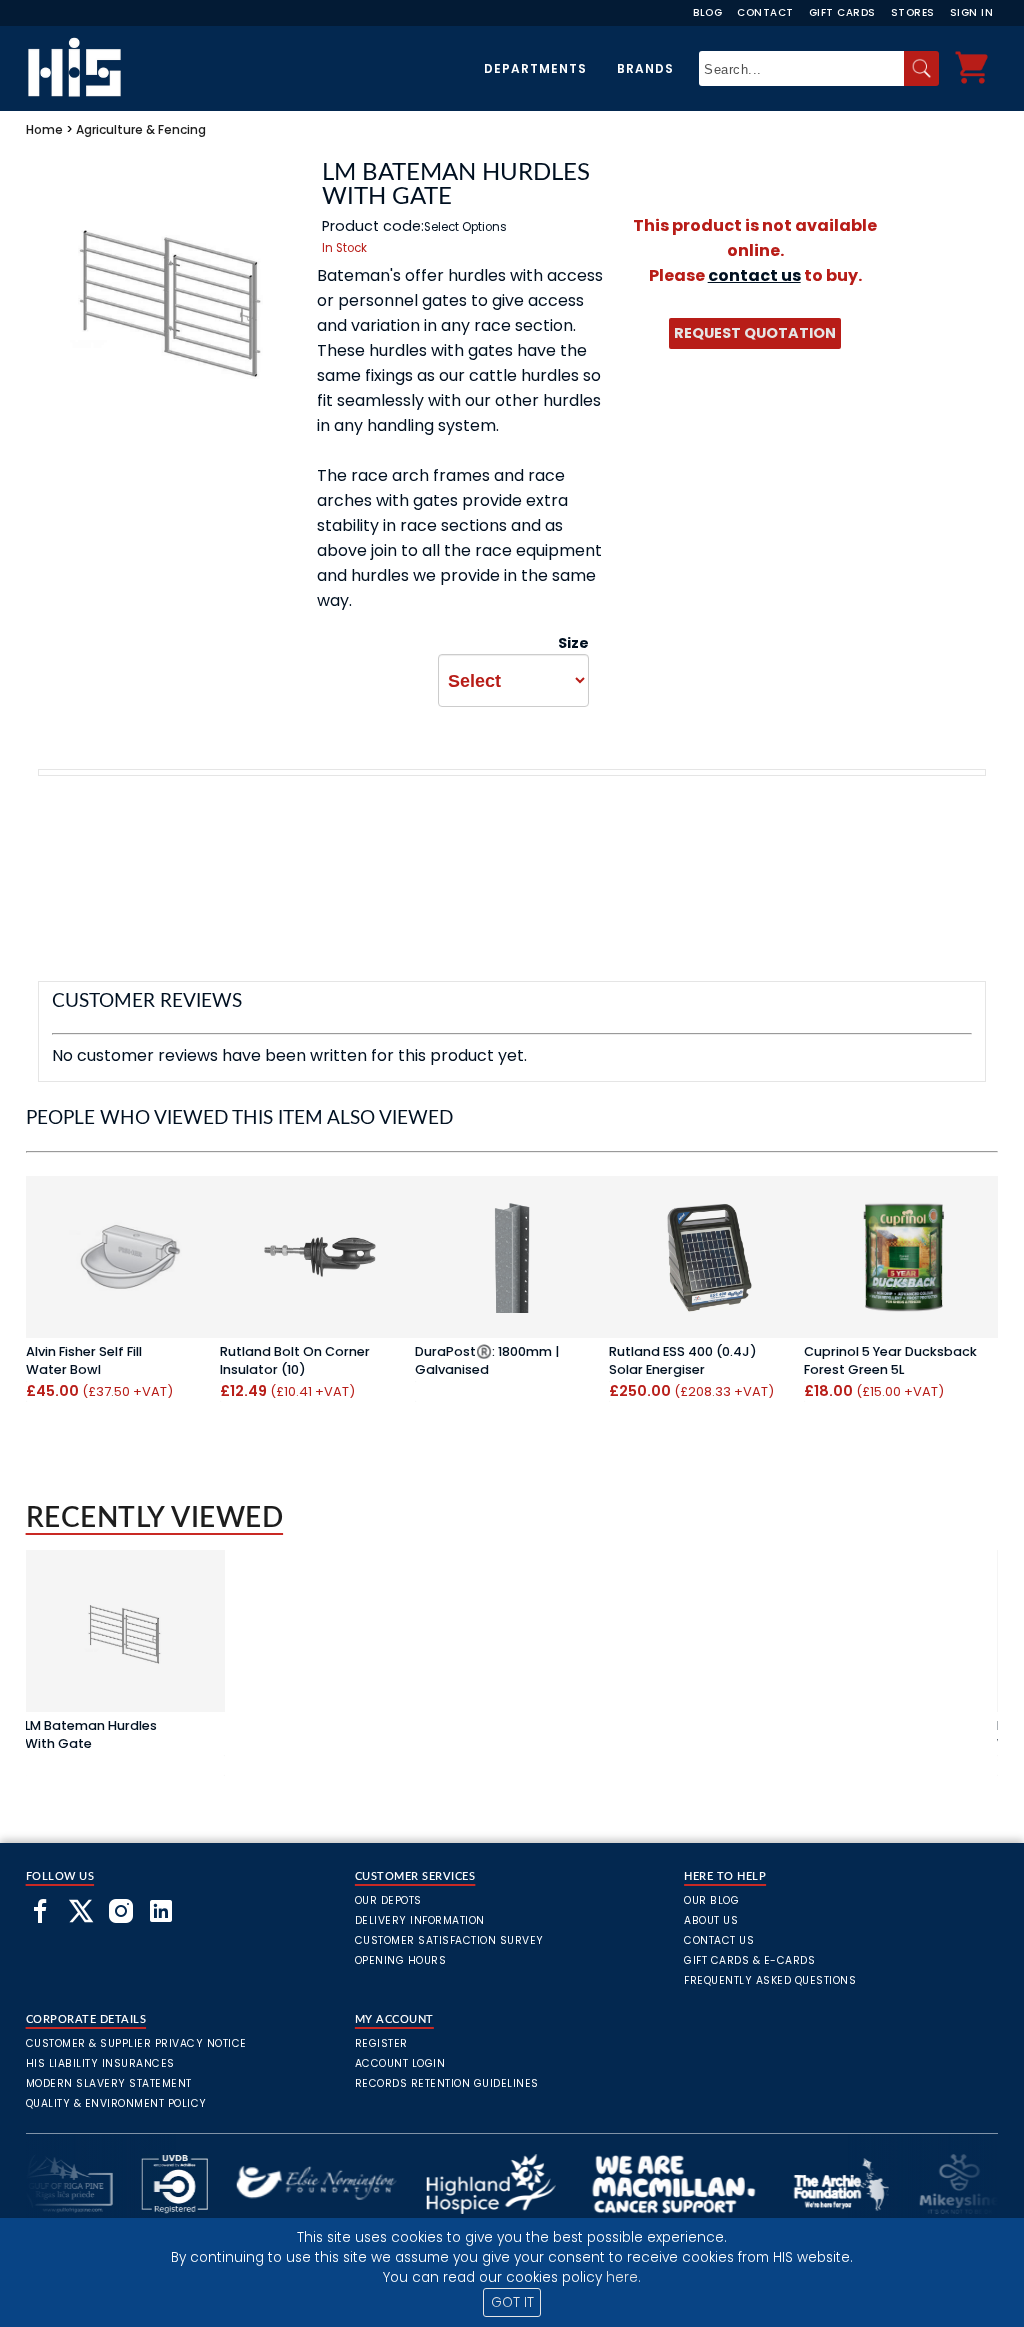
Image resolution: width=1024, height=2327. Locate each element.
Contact (765, 12)
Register (381, 2043)
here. (623, 2277)
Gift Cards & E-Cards (749, 1960)
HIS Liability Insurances (100, 2063)
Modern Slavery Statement (109, 2083)
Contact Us (719, 1940)
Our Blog (711, 1900)
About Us (711, 1920)
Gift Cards (842, 12)
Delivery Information (420, 1920)
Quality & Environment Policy (116, 2103)
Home (44, 129)
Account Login (400, 2063)
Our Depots (388, 1900)
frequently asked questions (770, 1980)
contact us (754, 275)
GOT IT (512, 2302)
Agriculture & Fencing (141, 129)
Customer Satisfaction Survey (449, 1940)
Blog (707, 12)
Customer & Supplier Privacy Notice (136, 2043)
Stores (913, 12)
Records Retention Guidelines (447, 2083)
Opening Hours (401, 1960)
